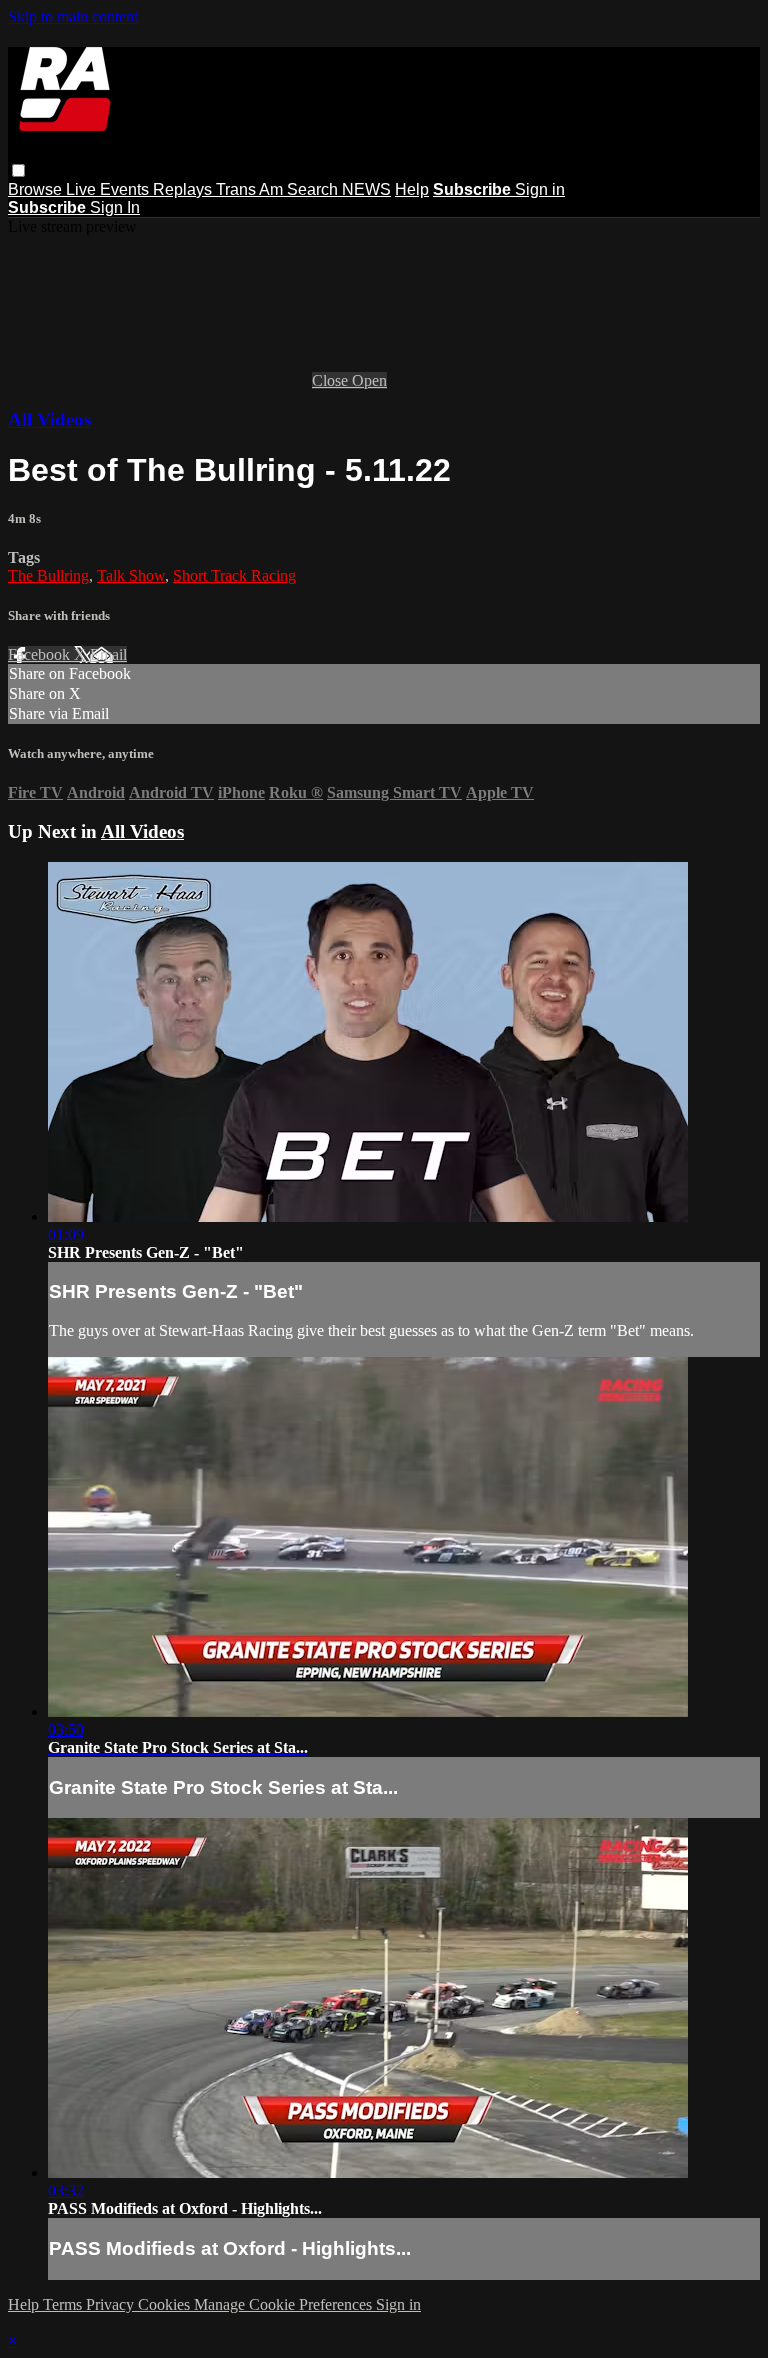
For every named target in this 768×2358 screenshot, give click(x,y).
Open (369, 380)
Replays (184, 189)
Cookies (166, 2304)
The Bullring (48, 575)
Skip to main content (73, 16)
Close (332, 380)
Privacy (112, 2304)
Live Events (109, 189)
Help (412, 189)
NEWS (366, 189)
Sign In (115, 207)
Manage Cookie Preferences (285, 2304)
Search (314, 189)
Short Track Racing (234, 575)
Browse (37, 189)
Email (108, 654)
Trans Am (251, 189)
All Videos (49, 419)
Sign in (540, 189)
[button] (18, 170)
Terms (64, 2304)
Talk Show (131, 575)
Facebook (41, 654)
